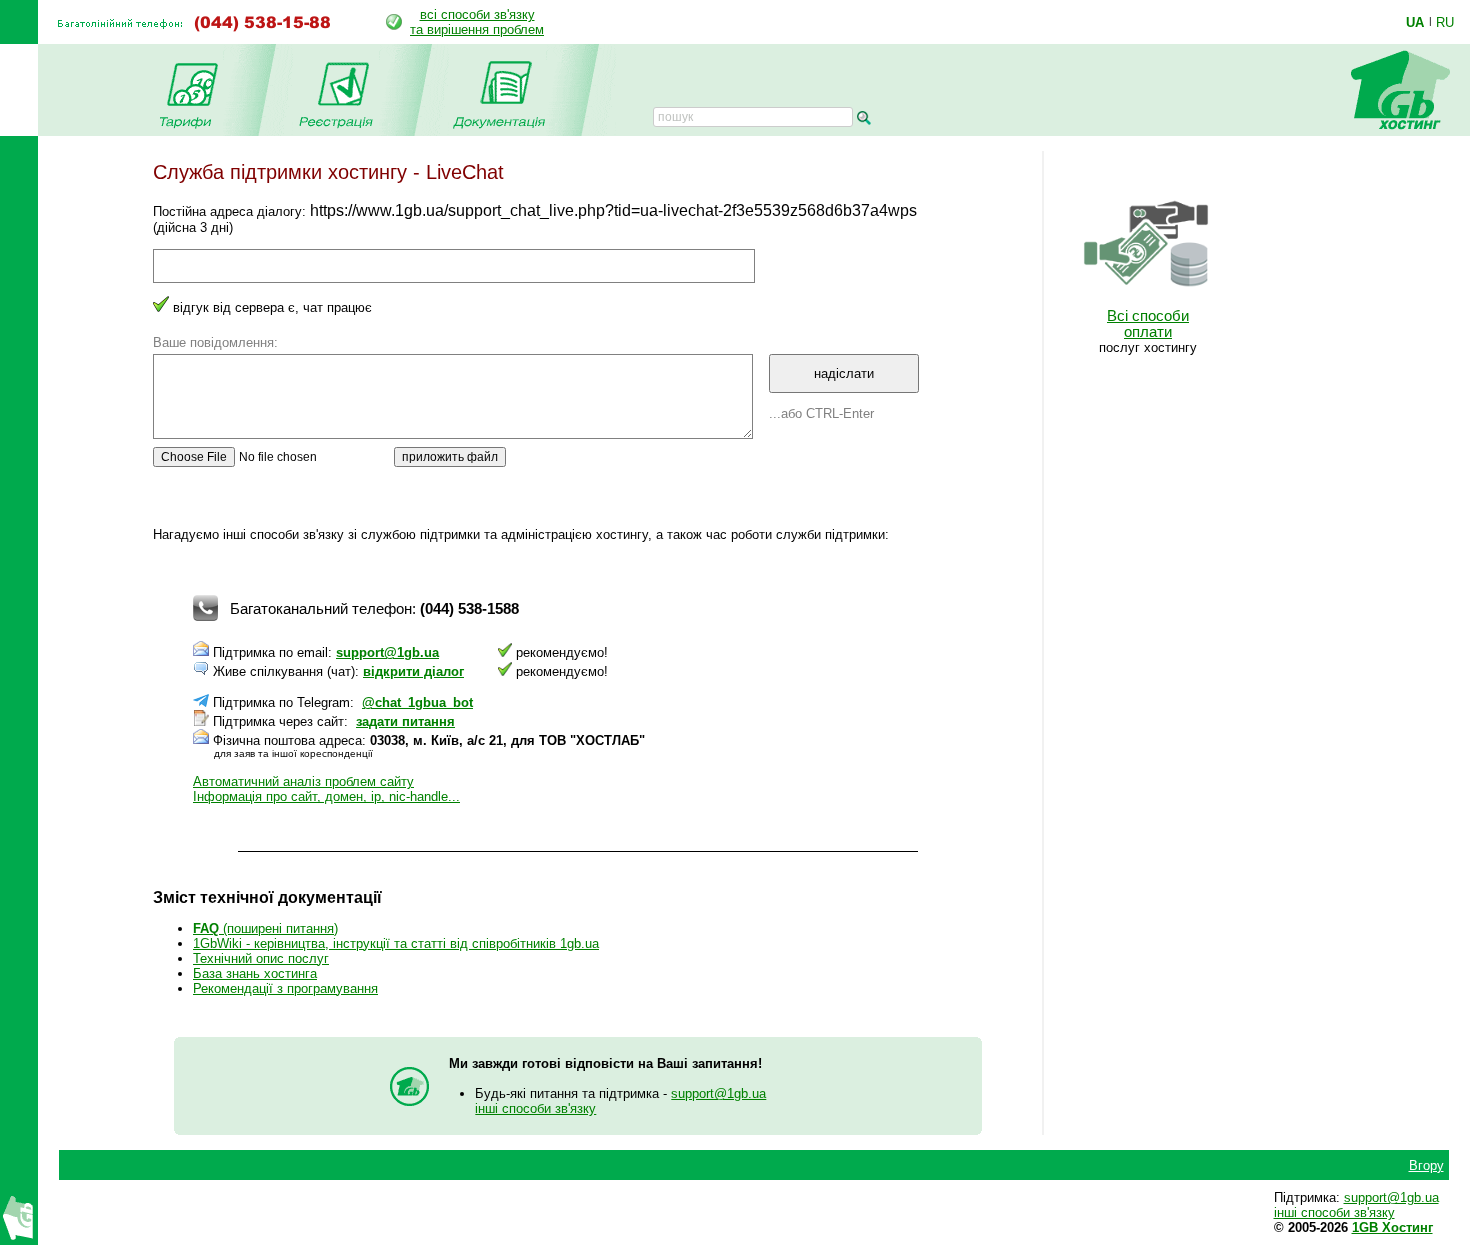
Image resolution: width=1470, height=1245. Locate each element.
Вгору (1426, 1165)
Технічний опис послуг (261, 958)
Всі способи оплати (1148, 324)
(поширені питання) (265, 928)
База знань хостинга (255, 973)
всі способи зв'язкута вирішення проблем (477, 22)
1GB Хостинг (1392, 1227)
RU (1445, 22)
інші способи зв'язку (535, 1108)
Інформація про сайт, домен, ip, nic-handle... (326, 796)
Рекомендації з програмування (285, 988)
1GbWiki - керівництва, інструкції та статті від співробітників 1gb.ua (396, 943)
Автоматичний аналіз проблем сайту (303, 781)
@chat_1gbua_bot (417, 702)
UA (1415, 22)
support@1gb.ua (387, 652)
